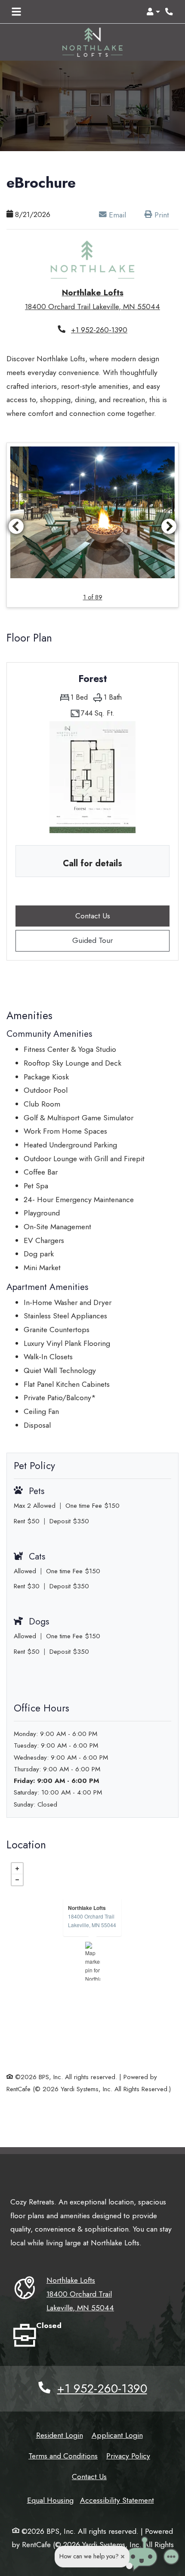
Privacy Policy (128, 2456)
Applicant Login (117, 2435)
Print (161, 214)
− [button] (17, 1880)
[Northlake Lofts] (93, 1961)
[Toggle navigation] (16, 12)
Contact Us (89, 2476)
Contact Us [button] (122, 915)
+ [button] (17, 1869)
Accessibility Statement (117, 2500)
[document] (92, 1961)
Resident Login (60, 2435)
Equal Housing (50, 2500)
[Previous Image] (16, 526)
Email (121, 214)
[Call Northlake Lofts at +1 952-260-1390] (170, 12)
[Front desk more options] (171, 2557)
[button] (153, 12)
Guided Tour (109, 940)
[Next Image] (169, 526)
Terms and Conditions (63, 2456)
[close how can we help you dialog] (123, 2557)
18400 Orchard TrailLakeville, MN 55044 (92, 1920)
